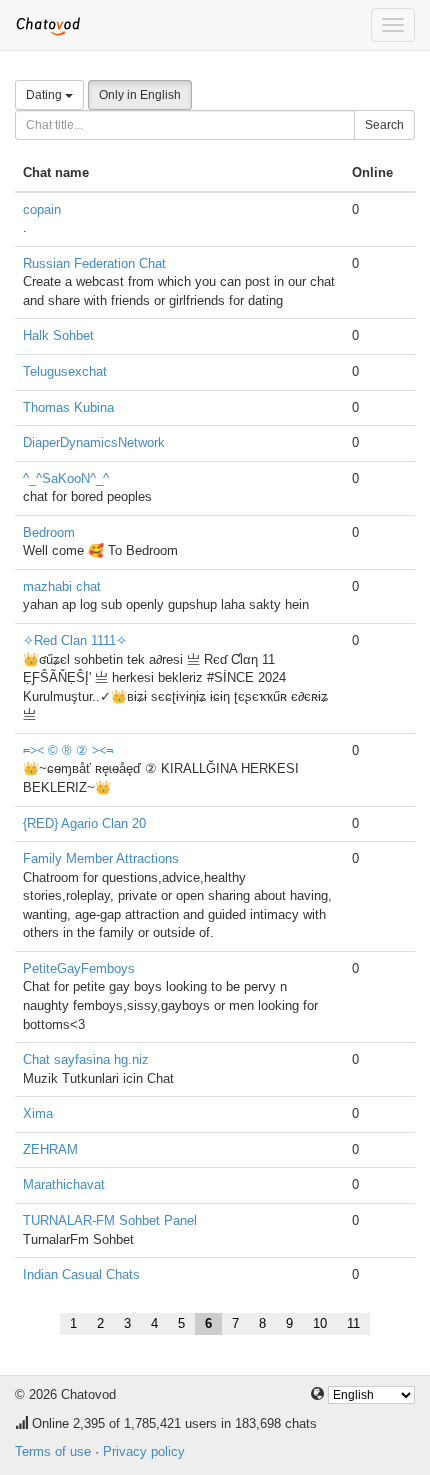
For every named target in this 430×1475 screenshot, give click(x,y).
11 (353, 1323)
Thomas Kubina (68, 407)
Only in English (140, 95)
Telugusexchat (65, 371)
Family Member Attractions (101, 858)
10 (320, 1323)
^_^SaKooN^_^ (66, 478)
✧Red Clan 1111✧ (75, 640)
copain (42, 209)
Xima (38, 1113)
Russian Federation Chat (94, 263)
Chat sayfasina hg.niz (86, 1059)
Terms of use (53, 1451)
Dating (45, 95)
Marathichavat (64, 1184)
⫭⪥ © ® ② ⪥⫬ (68, 750)
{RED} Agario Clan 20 (84, 823)
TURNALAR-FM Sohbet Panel (110, 1220)
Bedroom (49, 532)
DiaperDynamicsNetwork (94, 442)
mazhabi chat (62, 586)
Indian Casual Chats (81, 1274)
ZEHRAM (50, 1149)
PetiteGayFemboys (79, 968)
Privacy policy (144, 1451)
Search (384, 125)
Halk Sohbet (58, 335)
